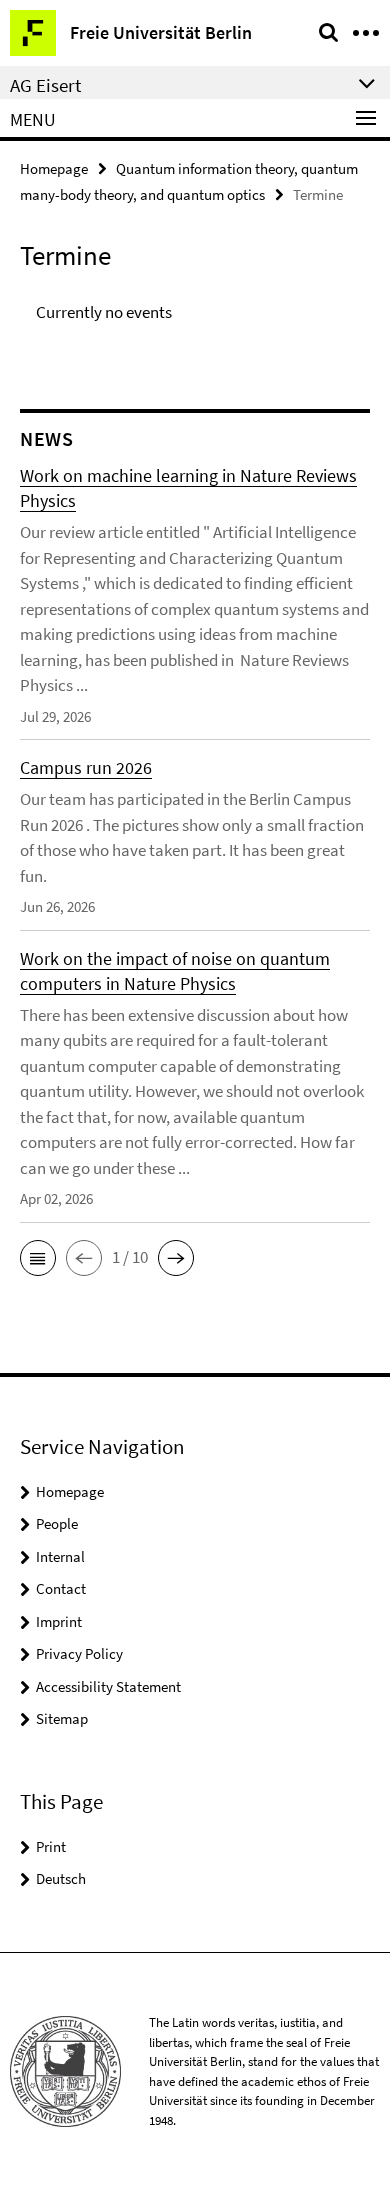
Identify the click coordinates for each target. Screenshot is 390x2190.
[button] (38, 1258)
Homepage (54, 168)
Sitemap (62, 1718)
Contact (61, 1588)
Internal (60, 1556)
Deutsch (61, 1878)
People (57, 1523)
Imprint (59, 1621)
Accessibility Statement (108, 1686)
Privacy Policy (79, 1653)
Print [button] (51, 1846)
